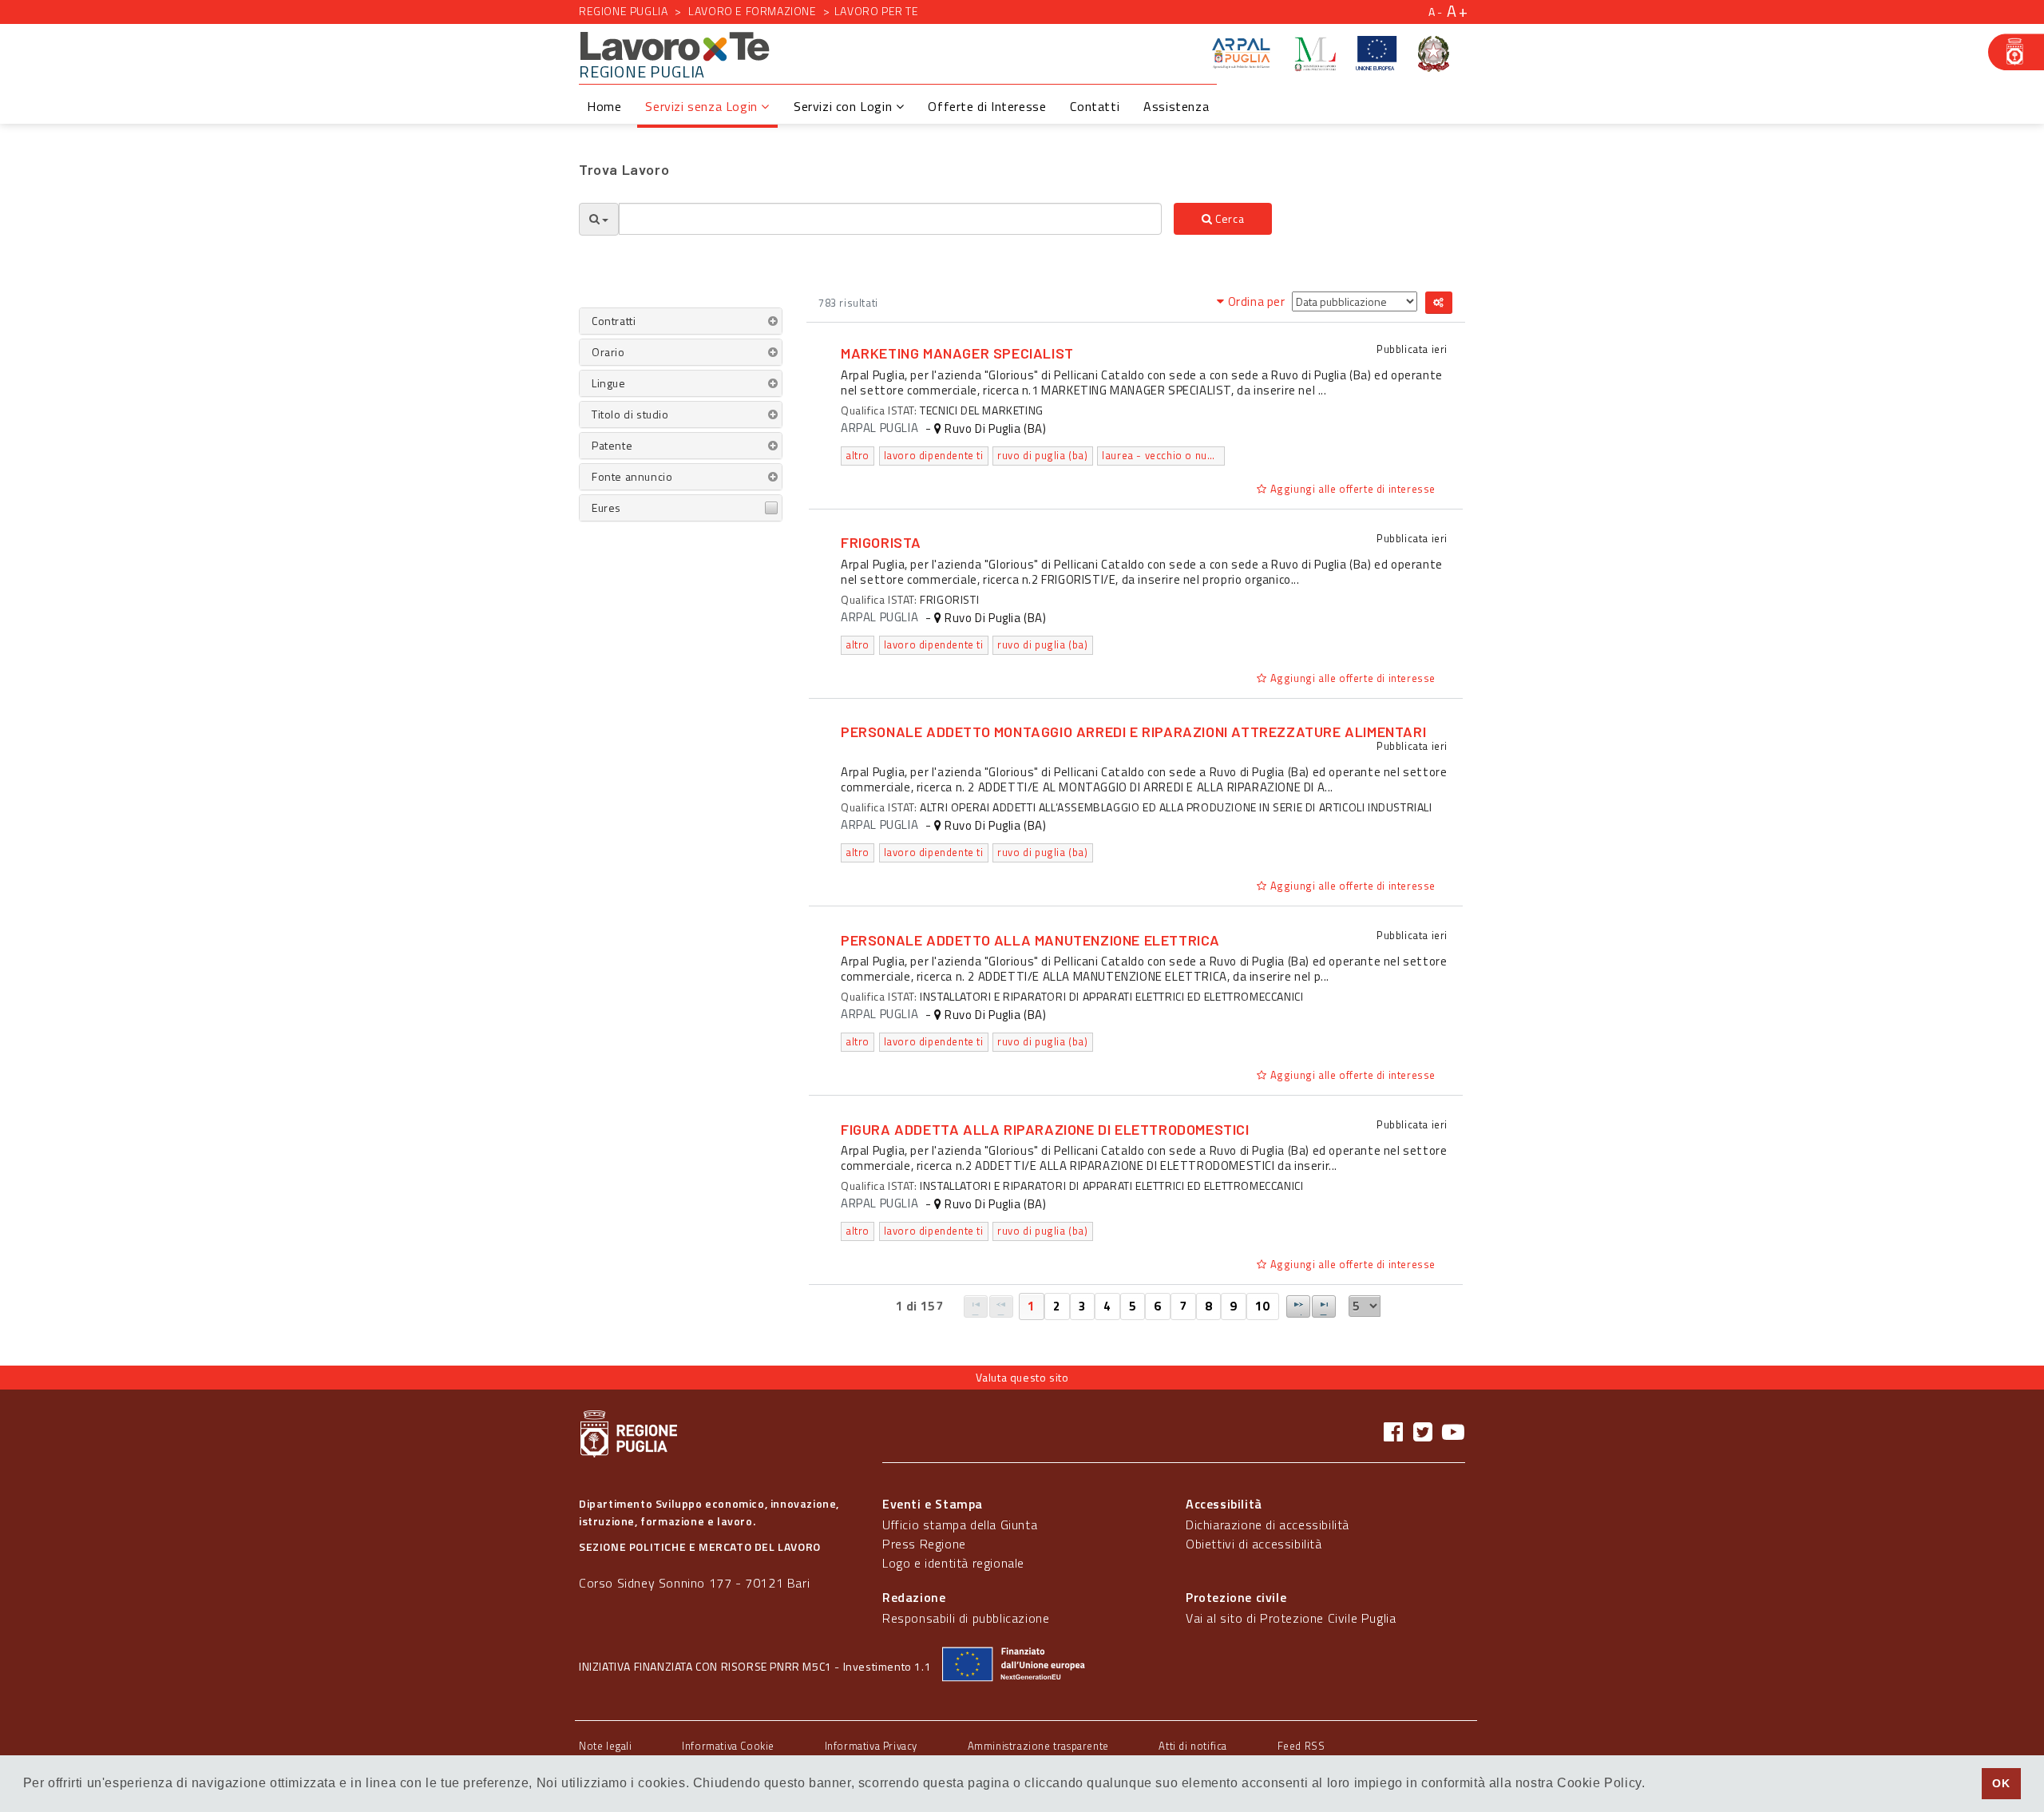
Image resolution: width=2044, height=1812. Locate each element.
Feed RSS (1301, 1746)
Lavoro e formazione (752, 11)
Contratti (614, 321)
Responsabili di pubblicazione (966, 1618)
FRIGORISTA (881, 542)
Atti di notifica (1193, 1746)
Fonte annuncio (632, 476)
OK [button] (2001, 1783)
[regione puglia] (2016, 52)
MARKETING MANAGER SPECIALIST (957, 353)
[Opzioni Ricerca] (599, 219)
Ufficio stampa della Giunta (960, 1525)
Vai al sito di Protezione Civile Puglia (1291, 1618)
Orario (608, 352)
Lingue (609, 383)
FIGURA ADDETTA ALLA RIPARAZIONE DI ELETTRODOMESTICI (1045, 1129)
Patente (612, 445)
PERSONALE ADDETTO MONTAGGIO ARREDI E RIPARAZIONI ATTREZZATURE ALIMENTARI (1133, 732)
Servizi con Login (845, 106)
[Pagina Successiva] (1298, 1306)
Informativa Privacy (871, 1746)
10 (1263, 1306)
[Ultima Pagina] (1324, 1306)
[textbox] (890, 219)
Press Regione (924, 1544)
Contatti (1095, 106)
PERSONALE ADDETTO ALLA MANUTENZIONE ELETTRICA (1030, 940)
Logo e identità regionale (953, 1563)
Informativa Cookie (728, 1746)
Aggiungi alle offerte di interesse (1351, 489)
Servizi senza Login (703, 106)
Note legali (606, 1746)
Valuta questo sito (1022, 1377)
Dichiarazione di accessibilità (1268, 1525)
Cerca (1229, 218)
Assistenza (1176, 106)
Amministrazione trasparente (1038, 1746)
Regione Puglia (623, 11)
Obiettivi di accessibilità (1254, 1544)
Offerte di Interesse (987, 106)
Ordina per (1256, 301)
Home (604, 106)
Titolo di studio (630, 414)
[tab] (681, 321)
